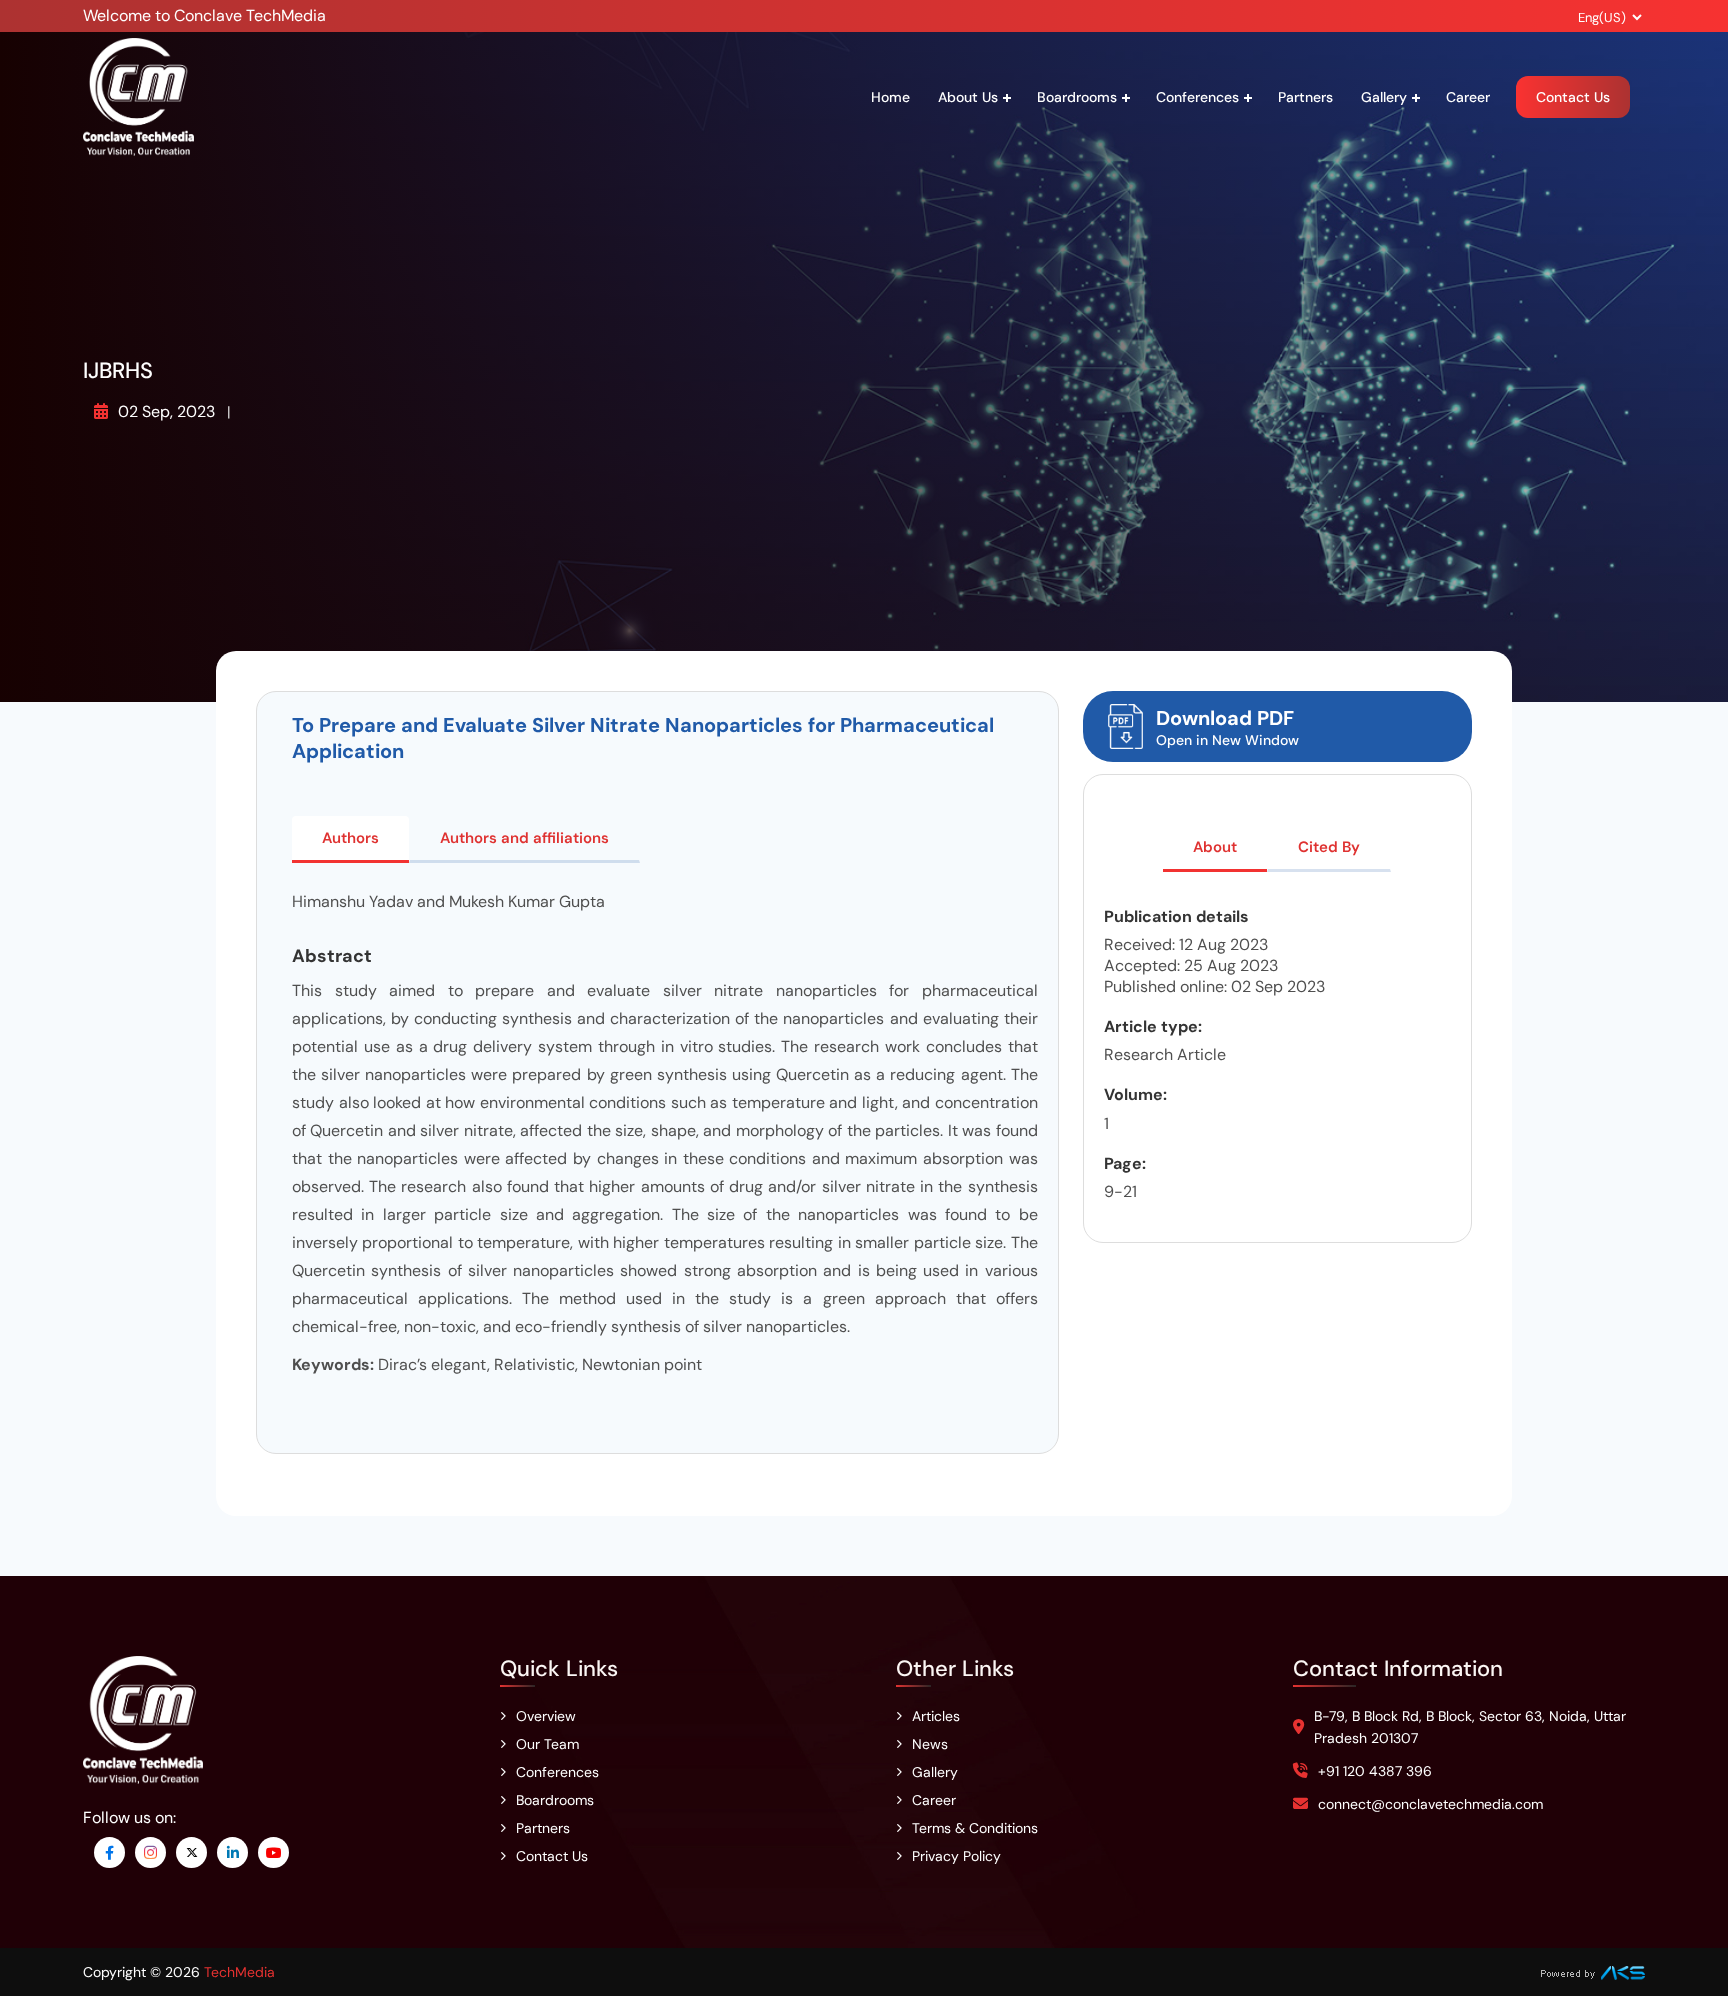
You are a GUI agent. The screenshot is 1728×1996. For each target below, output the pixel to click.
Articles (936, 1716)
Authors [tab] (350, 838)
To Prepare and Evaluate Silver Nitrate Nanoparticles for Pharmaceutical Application (643, 738)
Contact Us (1573, 97)
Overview (546, 1716)
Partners (1305, 97)
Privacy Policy (956, 1856)
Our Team (547, 1744)
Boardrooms (1077, 97)
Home (890, 97)
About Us (968, 97)
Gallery (1384, 97)
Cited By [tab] (1329, 847)
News (930, 1744)
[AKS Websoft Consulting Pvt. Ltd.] (1593, 1971)
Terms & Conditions (975, 1828)
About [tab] (1215, 847)
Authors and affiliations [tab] (524, 838)
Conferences (1197, 97)
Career (1468, 97)
